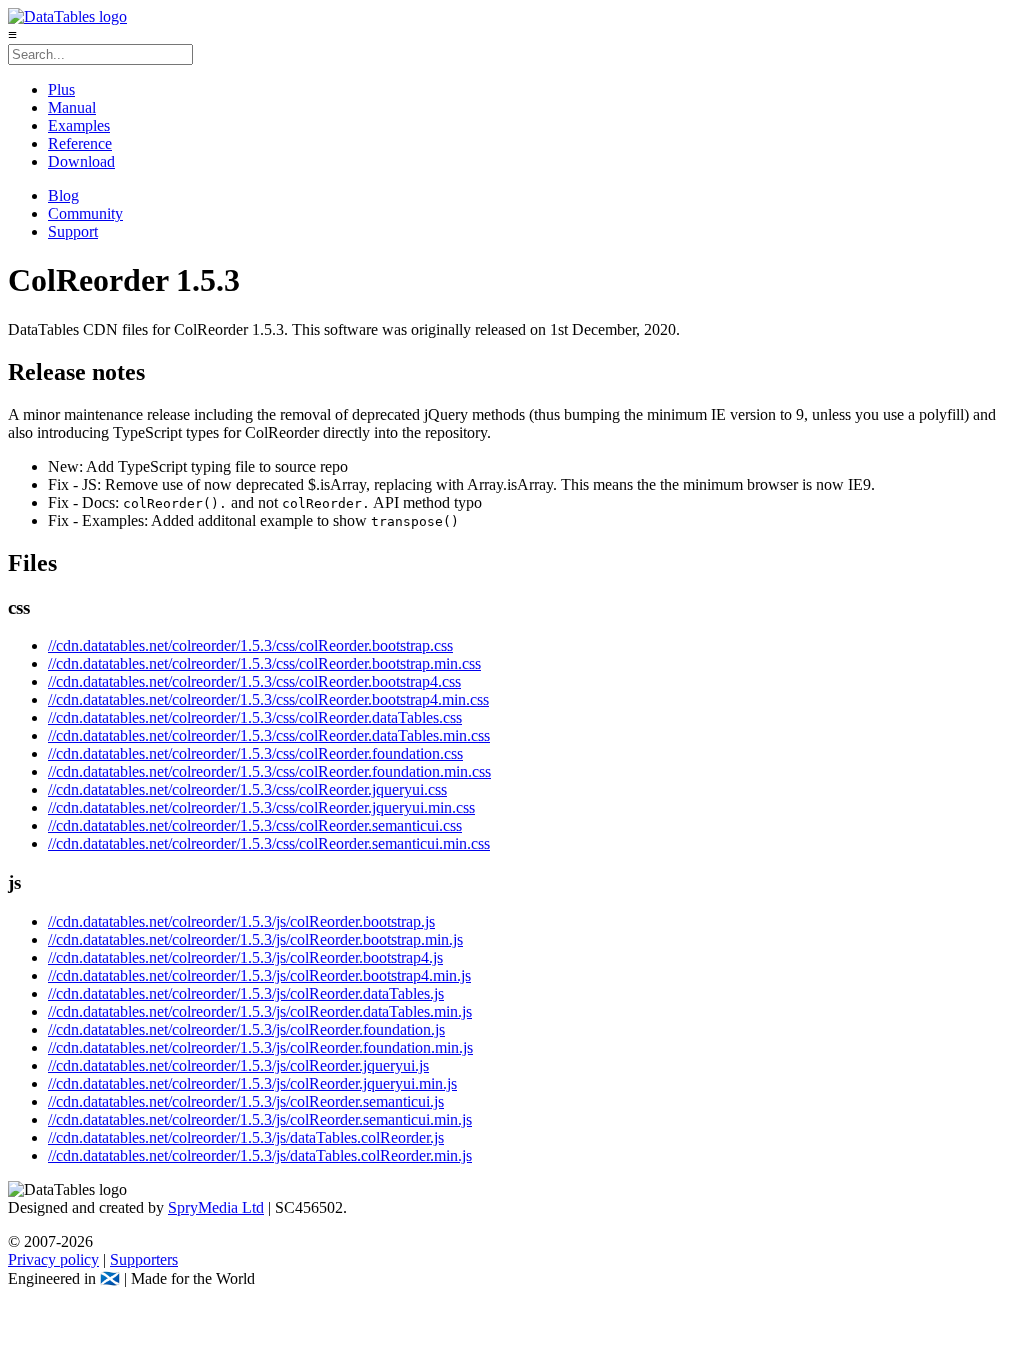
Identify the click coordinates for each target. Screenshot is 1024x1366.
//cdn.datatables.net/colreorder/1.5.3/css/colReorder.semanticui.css (255, 825)
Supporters (144, 1259)
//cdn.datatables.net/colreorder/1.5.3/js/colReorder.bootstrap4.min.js (259, 975)
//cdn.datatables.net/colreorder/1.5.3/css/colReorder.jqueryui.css (247, 789)
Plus (61, 89)
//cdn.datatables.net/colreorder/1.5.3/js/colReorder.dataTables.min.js (260, 1011)
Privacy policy (53, 1259)
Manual (72, 107)
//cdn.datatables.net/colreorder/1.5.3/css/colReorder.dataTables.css (255, 717)
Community (85, 213)
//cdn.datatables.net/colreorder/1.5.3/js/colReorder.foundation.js (246, 1029)
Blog (63, 195)
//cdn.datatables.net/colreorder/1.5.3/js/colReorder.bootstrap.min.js (255, 939)
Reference (80, 143)
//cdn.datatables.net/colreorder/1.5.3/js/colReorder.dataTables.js (246, 993)
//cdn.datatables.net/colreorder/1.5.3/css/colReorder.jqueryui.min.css (261, 807)
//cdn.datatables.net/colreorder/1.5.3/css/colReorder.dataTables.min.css (269, 735)
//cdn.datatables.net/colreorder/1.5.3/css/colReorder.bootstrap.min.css (264, 663)
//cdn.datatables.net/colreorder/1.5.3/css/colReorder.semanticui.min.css (269, 843)
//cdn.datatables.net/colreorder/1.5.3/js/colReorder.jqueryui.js (238, 1065)
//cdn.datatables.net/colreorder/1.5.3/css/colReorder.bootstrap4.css (254, 681)
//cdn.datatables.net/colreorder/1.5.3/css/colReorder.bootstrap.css (250, 645)
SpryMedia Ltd (216, 1207)
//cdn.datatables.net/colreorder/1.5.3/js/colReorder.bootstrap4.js (245, 957)
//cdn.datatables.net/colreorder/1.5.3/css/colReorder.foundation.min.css (269, 771)
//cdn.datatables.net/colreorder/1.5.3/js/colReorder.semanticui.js (246, 1101)
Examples (79, 125)
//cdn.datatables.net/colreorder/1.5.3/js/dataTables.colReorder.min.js (260, 1155)
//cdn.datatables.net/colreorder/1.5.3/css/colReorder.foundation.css (255, 753)
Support (73, 231)
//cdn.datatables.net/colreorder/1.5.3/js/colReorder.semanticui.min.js (260, 1119)
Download (81, 161)
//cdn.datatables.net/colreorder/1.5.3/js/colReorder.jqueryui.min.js (252, 1083)
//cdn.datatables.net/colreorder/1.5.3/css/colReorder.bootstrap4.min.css (268, 699)
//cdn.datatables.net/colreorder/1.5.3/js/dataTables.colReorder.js (246, 1137)
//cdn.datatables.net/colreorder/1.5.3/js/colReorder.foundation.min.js (260, 1047)
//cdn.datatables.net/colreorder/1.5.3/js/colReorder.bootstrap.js (241, 921)
